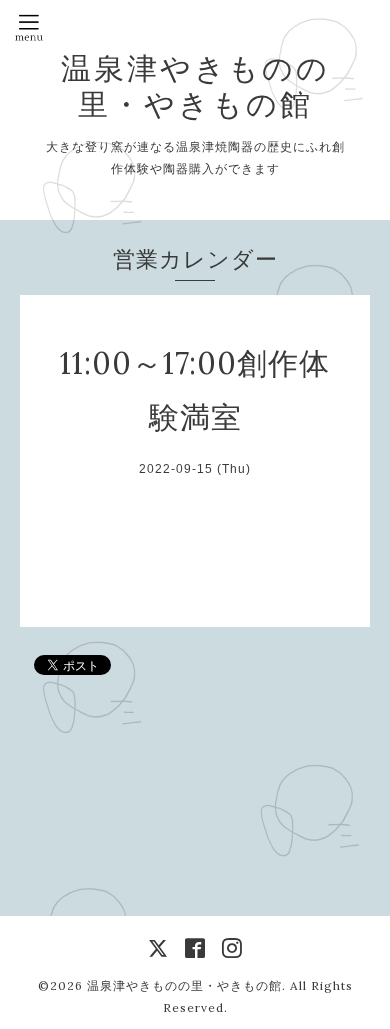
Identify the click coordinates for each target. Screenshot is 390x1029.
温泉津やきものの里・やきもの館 (195, 86)
